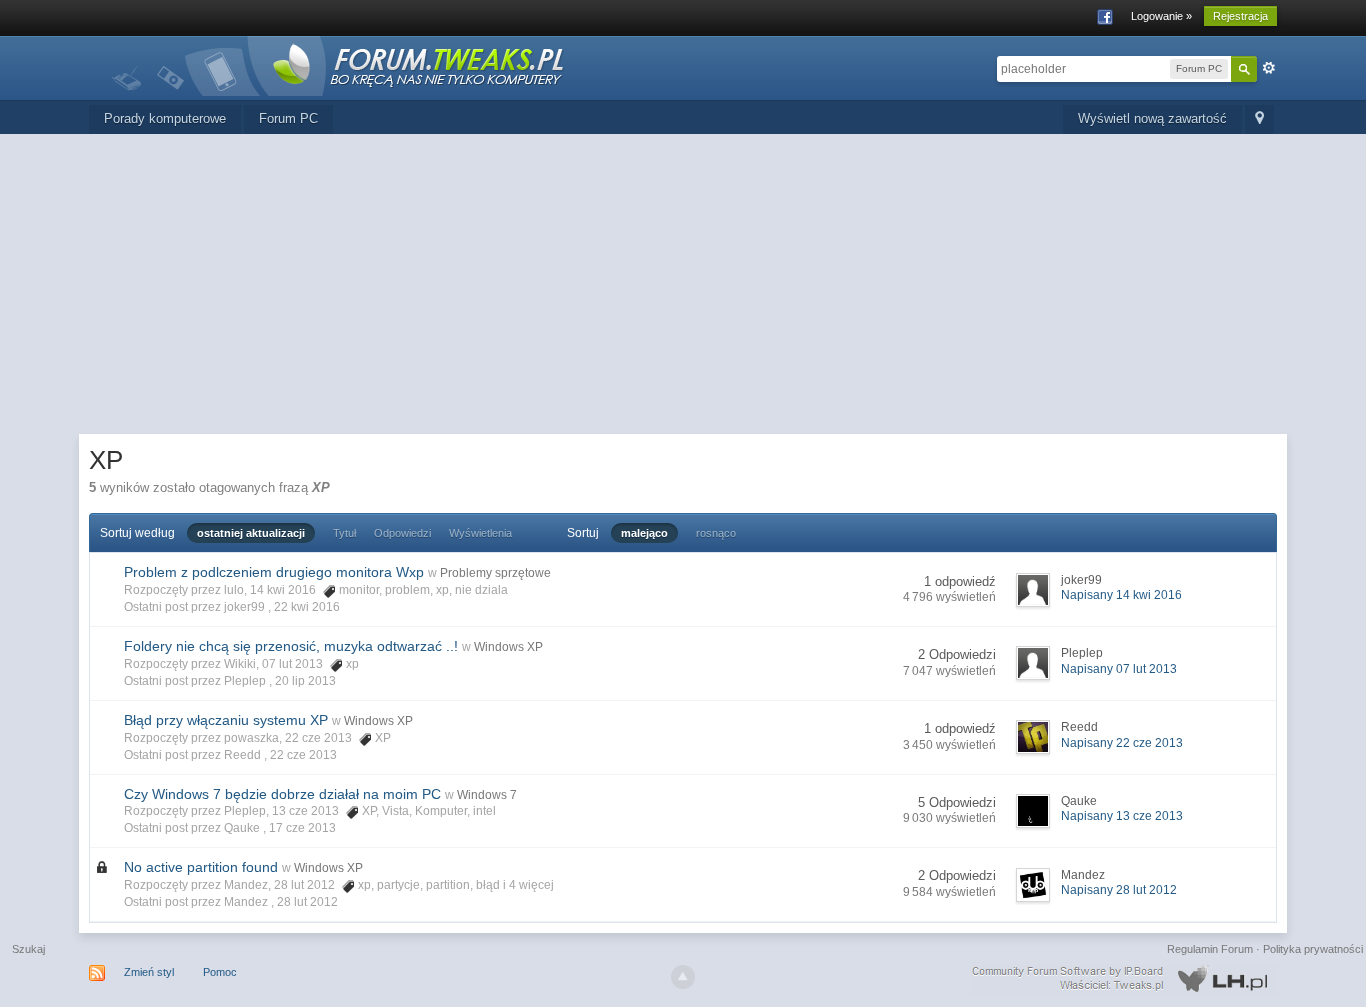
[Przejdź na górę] (683, 977)
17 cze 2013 (302, 828)
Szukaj (28, 949)
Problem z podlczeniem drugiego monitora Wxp (274, 572)
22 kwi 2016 (307, 607)
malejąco (644, 533)
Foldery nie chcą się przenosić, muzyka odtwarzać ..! (291, 646)
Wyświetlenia (480, 533)
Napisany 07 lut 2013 (1119, 669)
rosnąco (716, 533)
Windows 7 (487, 795)
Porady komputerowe (165, 118)
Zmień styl (149, 972)
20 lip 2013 (305, 681)
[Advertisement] (683, 284)
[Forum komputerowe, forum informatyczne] (339, 64)
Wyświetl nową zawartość (1152, 118)
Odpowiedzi (402, 533)
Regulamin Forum (1210, 949)
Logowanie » (1161, 16)
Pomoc (220, 972)
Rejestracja (1240, 16)
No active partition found (201, 867)
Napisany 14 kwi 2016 (1121, 595)
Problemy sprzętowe (495, 573)
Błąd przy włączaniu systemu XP (226, 720)
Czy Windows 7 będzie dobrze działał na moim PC (282, 794)
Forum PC (288, 118)
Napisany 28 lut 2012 (1119, 890)
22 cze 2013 (303, 755)
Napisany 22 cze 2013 (1122, 743)
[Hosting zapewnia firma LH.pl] (1124, 979)
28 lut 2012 (307, 902)
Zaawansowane (1269, 68)
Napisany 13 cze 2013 (1122, 816)
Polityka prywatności (1313, 949)
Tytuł (344, 533)
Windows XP (508, 647)
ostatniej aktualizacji (251, 533)
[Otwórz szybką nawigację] (1259, 119)
